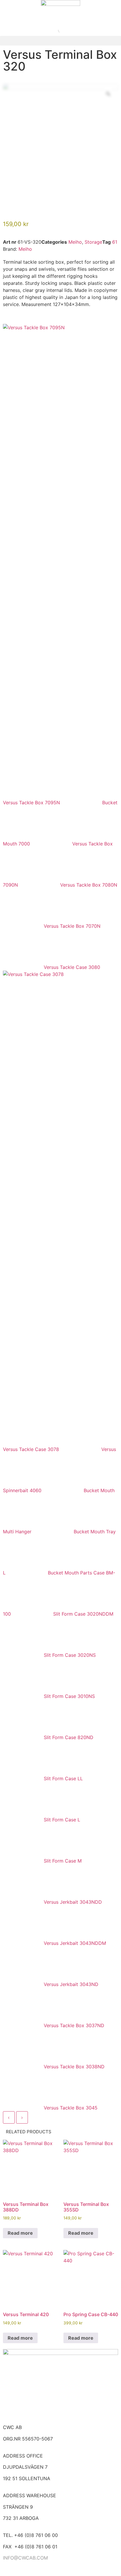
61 (115, 242)
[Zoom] (108, 94)
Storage (93, 242)
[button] (60, 41)
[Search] (56, 30)
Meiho (75, 242)
